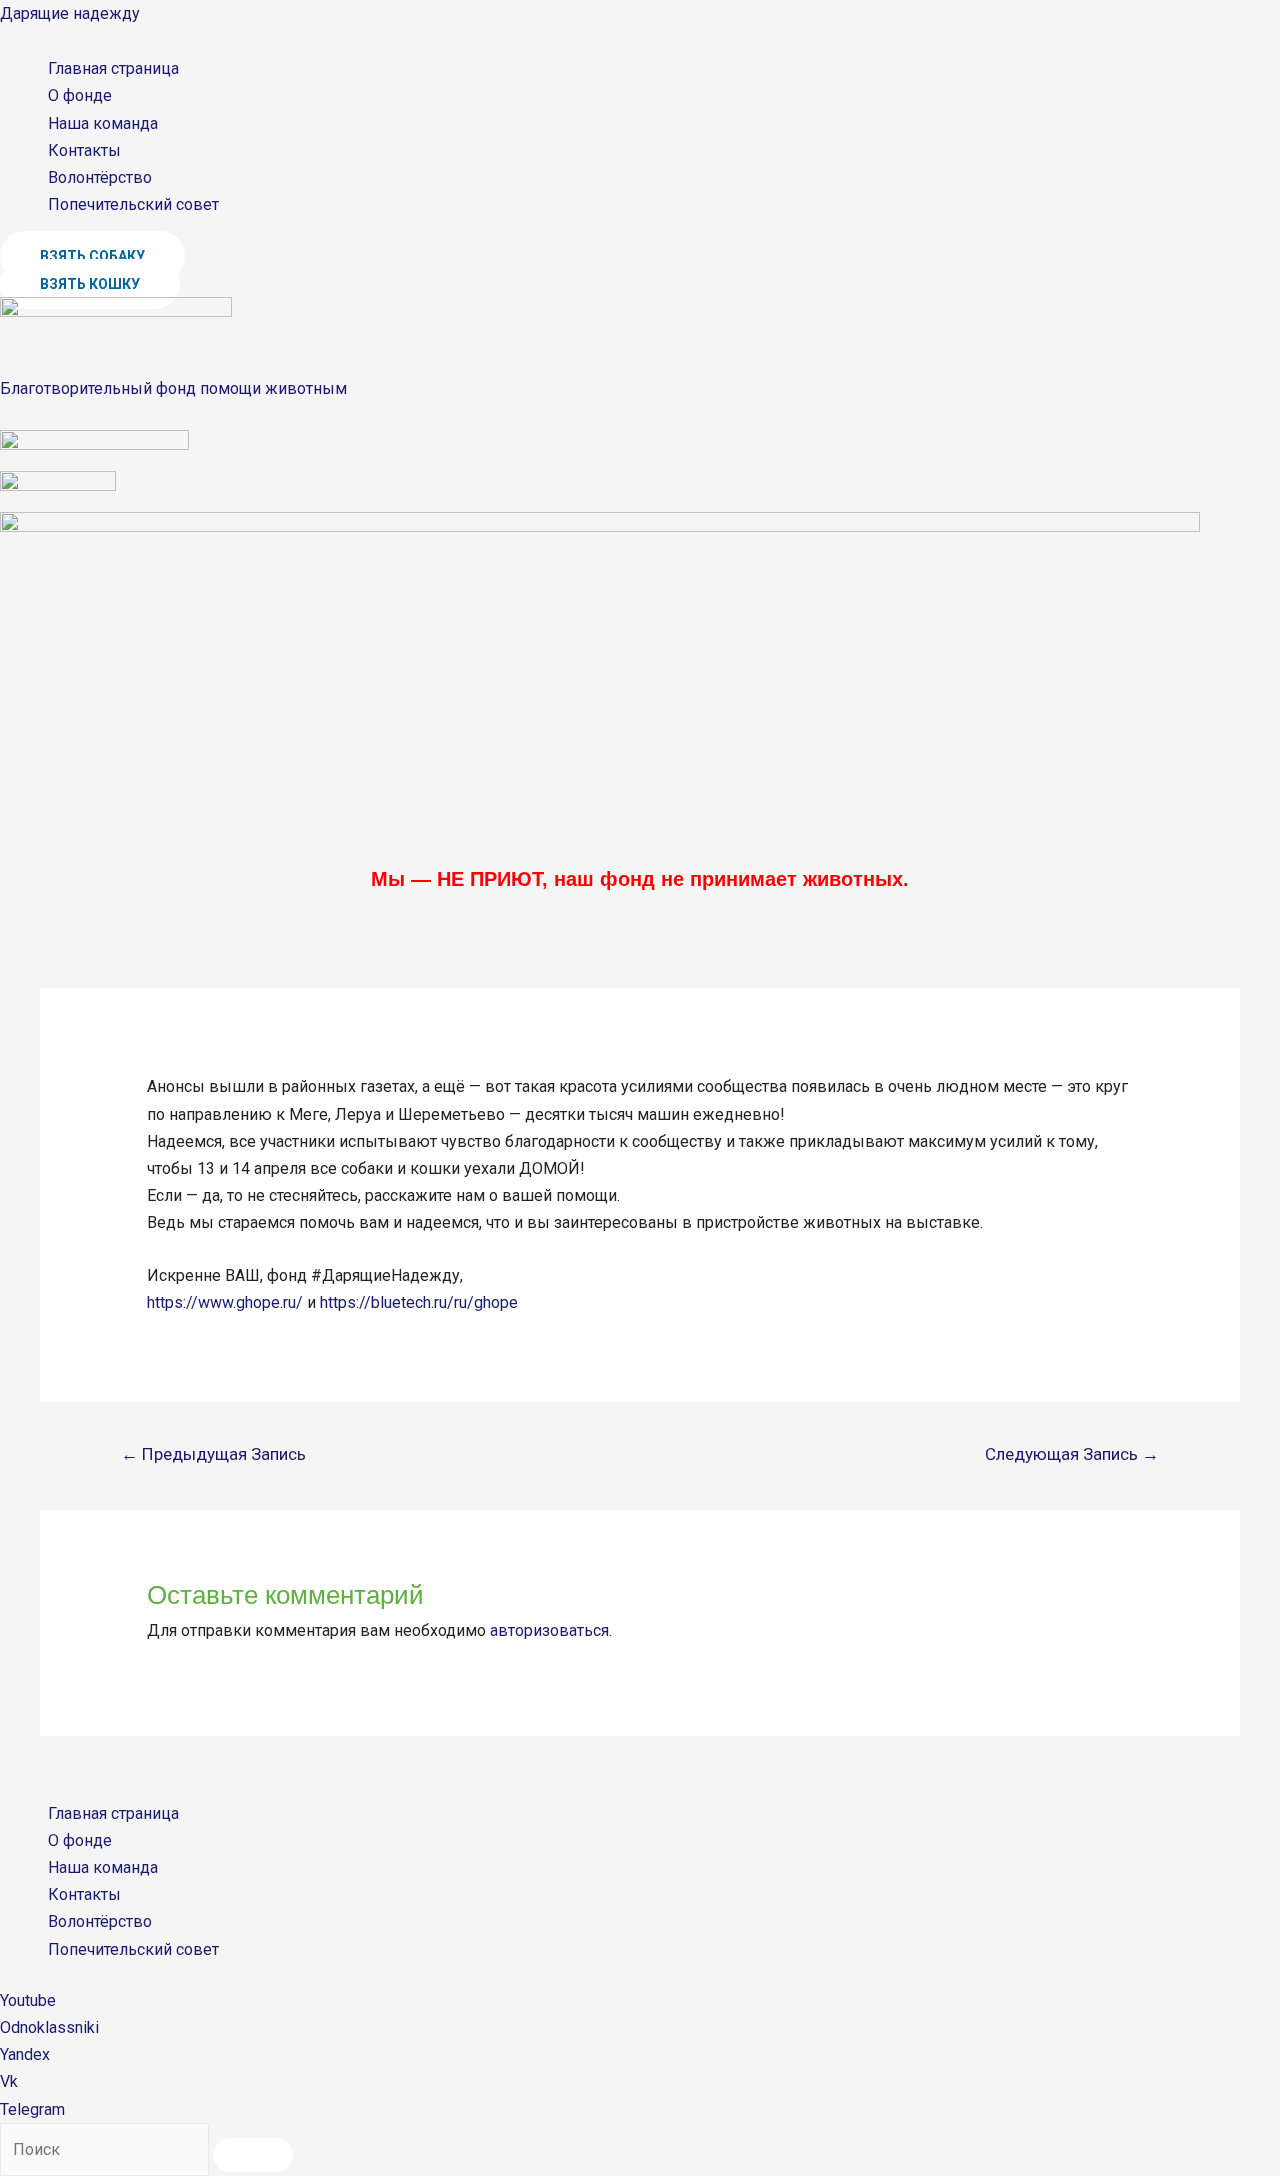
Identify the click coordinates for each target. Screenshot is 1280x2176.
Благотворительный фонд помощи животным (173, 388)
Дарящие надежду (70, 13)
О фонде (80, 95)
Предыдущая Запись (213, 1454)
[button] (92, 256)
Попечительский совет (133, 204)
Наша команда (103, 123)
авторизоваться (549, 1630)
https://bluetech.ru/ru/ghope (419, 1302)
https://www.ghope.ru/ (225, 1302)
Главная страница (113, 68)
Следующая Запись (1072, 1454)
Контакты (84, 150)
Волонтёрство (100, 177)
